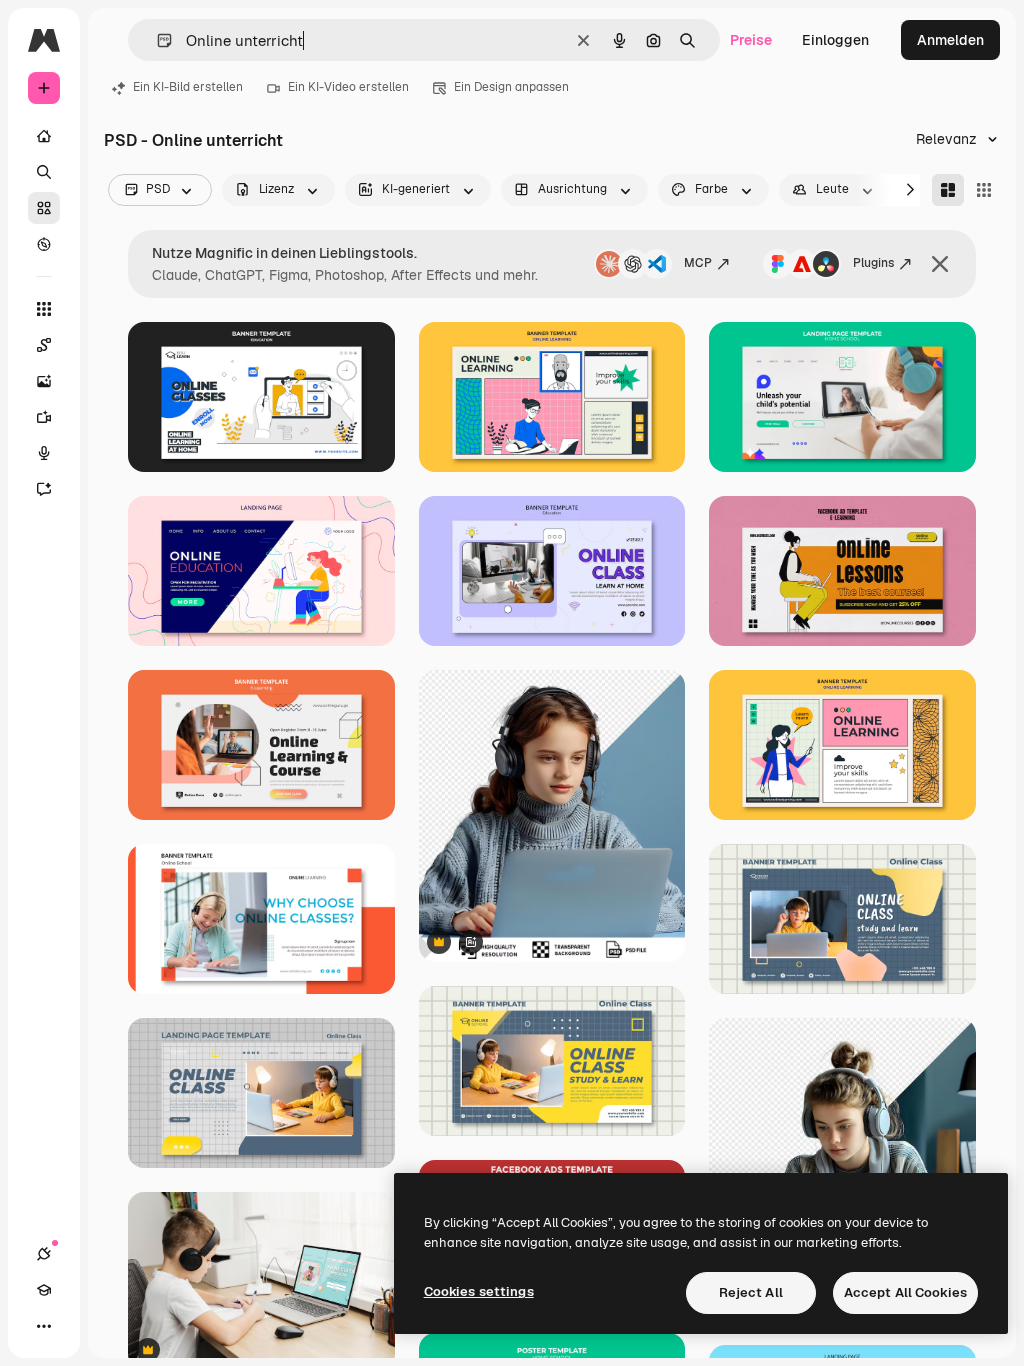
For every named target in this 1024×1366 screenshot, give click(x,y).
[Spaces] (44, 345)
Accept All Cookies (905, 1292)
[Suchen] (44, 172)
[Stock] (44, 208)
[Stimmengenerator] (44, 453)
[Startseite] (44, 136)
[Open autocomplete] (156, 40)
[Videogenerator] (44, 417)
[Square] (984, 190)
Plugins (873, 263)
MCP (698, 263)
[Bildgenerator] (44, 381)
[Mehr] (44, 1326)
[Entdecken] (44, 244)
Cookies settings (479, 1291)
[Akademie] (44, 1290)
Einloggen (835, 40)
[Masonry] (948, 190)
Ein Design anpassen (511, 87)
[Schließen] (940, 264)
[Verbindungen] (44, 1254)
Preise (751, 40)
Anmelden (950, 40)
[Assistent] (44, 489)
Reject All (751, 1292)
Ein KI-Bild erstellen (188, 87)
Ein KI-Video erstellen (348, 87)
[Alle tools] (44, 309)
